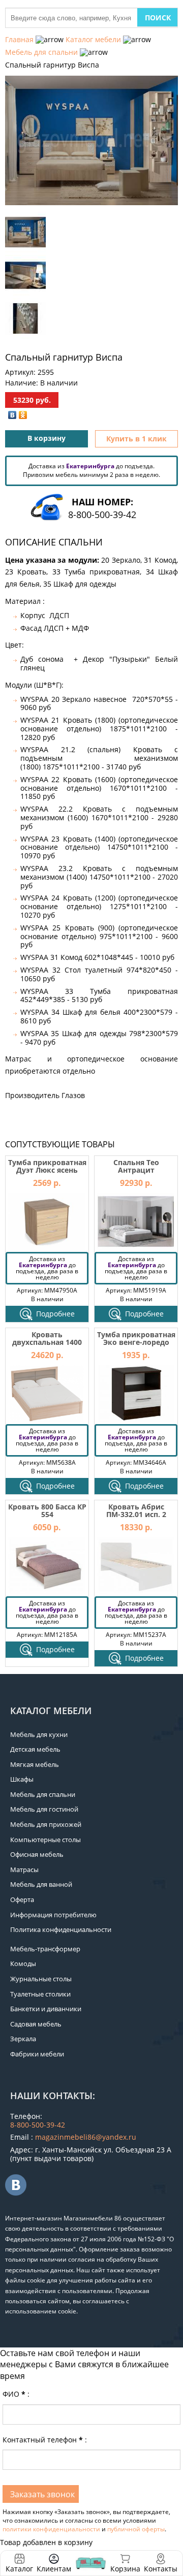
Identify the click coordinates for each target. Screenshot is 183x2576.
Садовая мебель (36, 2024)
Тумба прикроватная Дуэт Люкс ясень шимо (47, 1170)
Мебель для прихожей (46, 1824)
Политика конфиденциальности (61, 1929)
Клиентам (54, 2569)
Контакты (161, 2569)
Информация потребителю (53, 1915)
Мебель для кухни (39, 1734)
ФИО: (16, 2394)
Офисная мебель (37, 1854)
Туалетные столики (40, 1994)
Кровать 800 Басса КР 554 (47, 1510)
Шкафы (22, 1779)
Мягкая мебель (35, 1764)
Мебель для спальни (41, 52)
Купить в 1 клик (136, 439)
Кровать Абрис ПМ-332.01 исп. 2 (136, 1510)
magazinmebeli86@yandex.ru (86, 2137)
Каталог (19, 2569)
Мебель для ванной (41, 1884)
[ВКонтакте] (12, 415)
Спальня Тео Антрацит (136, 1166)
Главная (19, 39)
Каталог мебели (93, 39)
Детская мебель (35, 1749)
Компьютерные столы (45, 1840)
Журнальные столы (41, 1979)
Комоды (23, 1963)
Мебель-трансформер (45, 1949)
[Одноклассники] (23, 415)
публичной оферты (136, 2529)
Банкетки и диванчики (46, 2009)
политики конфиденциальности (51, 2529)
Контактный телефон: (45, 2440)
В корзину (47, 438)
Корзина (125, 2563)
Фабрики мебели (37, 2054)
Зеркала (23, 2039)
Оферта (22, 1899)
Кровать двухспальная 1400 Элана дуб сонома (47, 1342)
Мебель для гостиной (44, 1809)
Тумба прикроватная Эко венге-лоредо (136, 1338)
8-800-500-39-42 (102, 514)
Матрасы (24, 1870)
